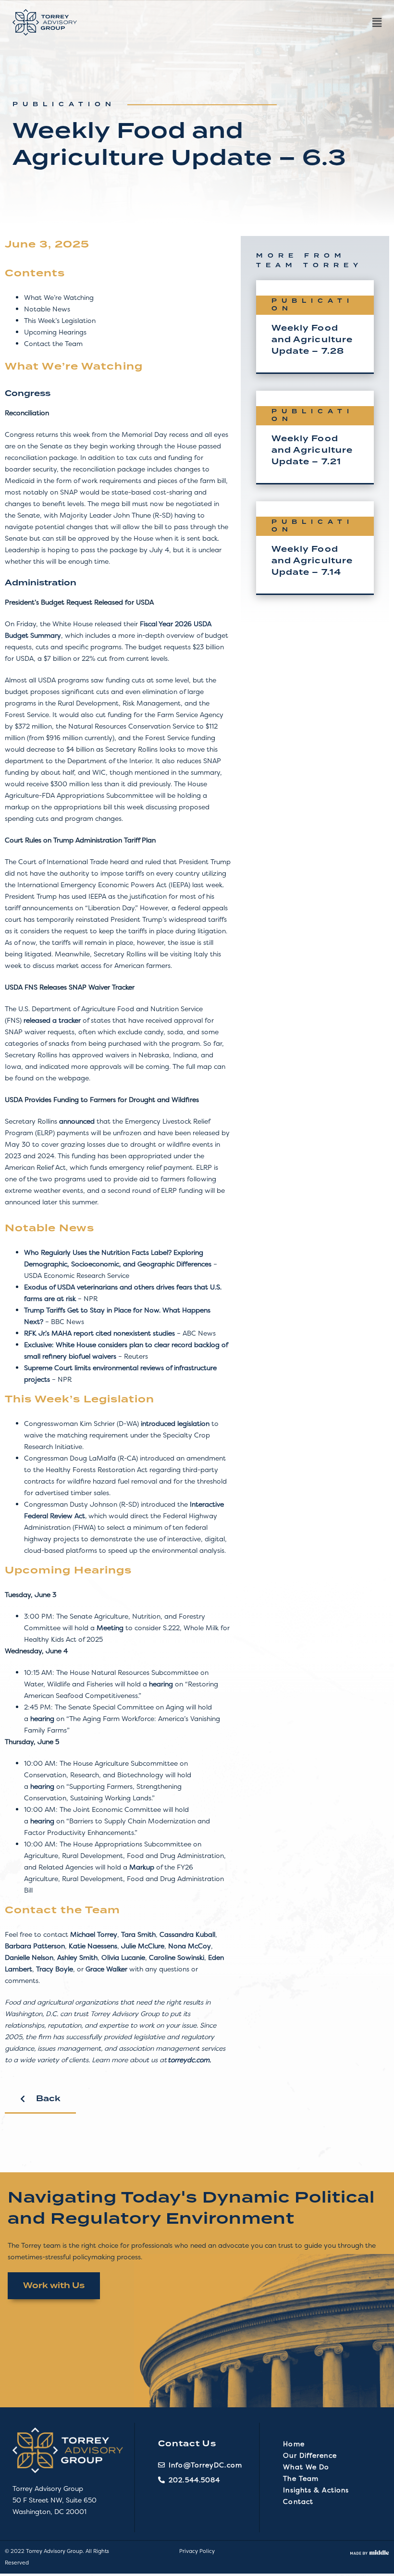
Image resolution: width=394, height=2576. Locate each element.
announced (77, 1121)
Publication (64, 105)
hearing (161, 1684)
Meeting (110, 1628)
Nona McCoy (190, 1946)
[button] (234, 23)
